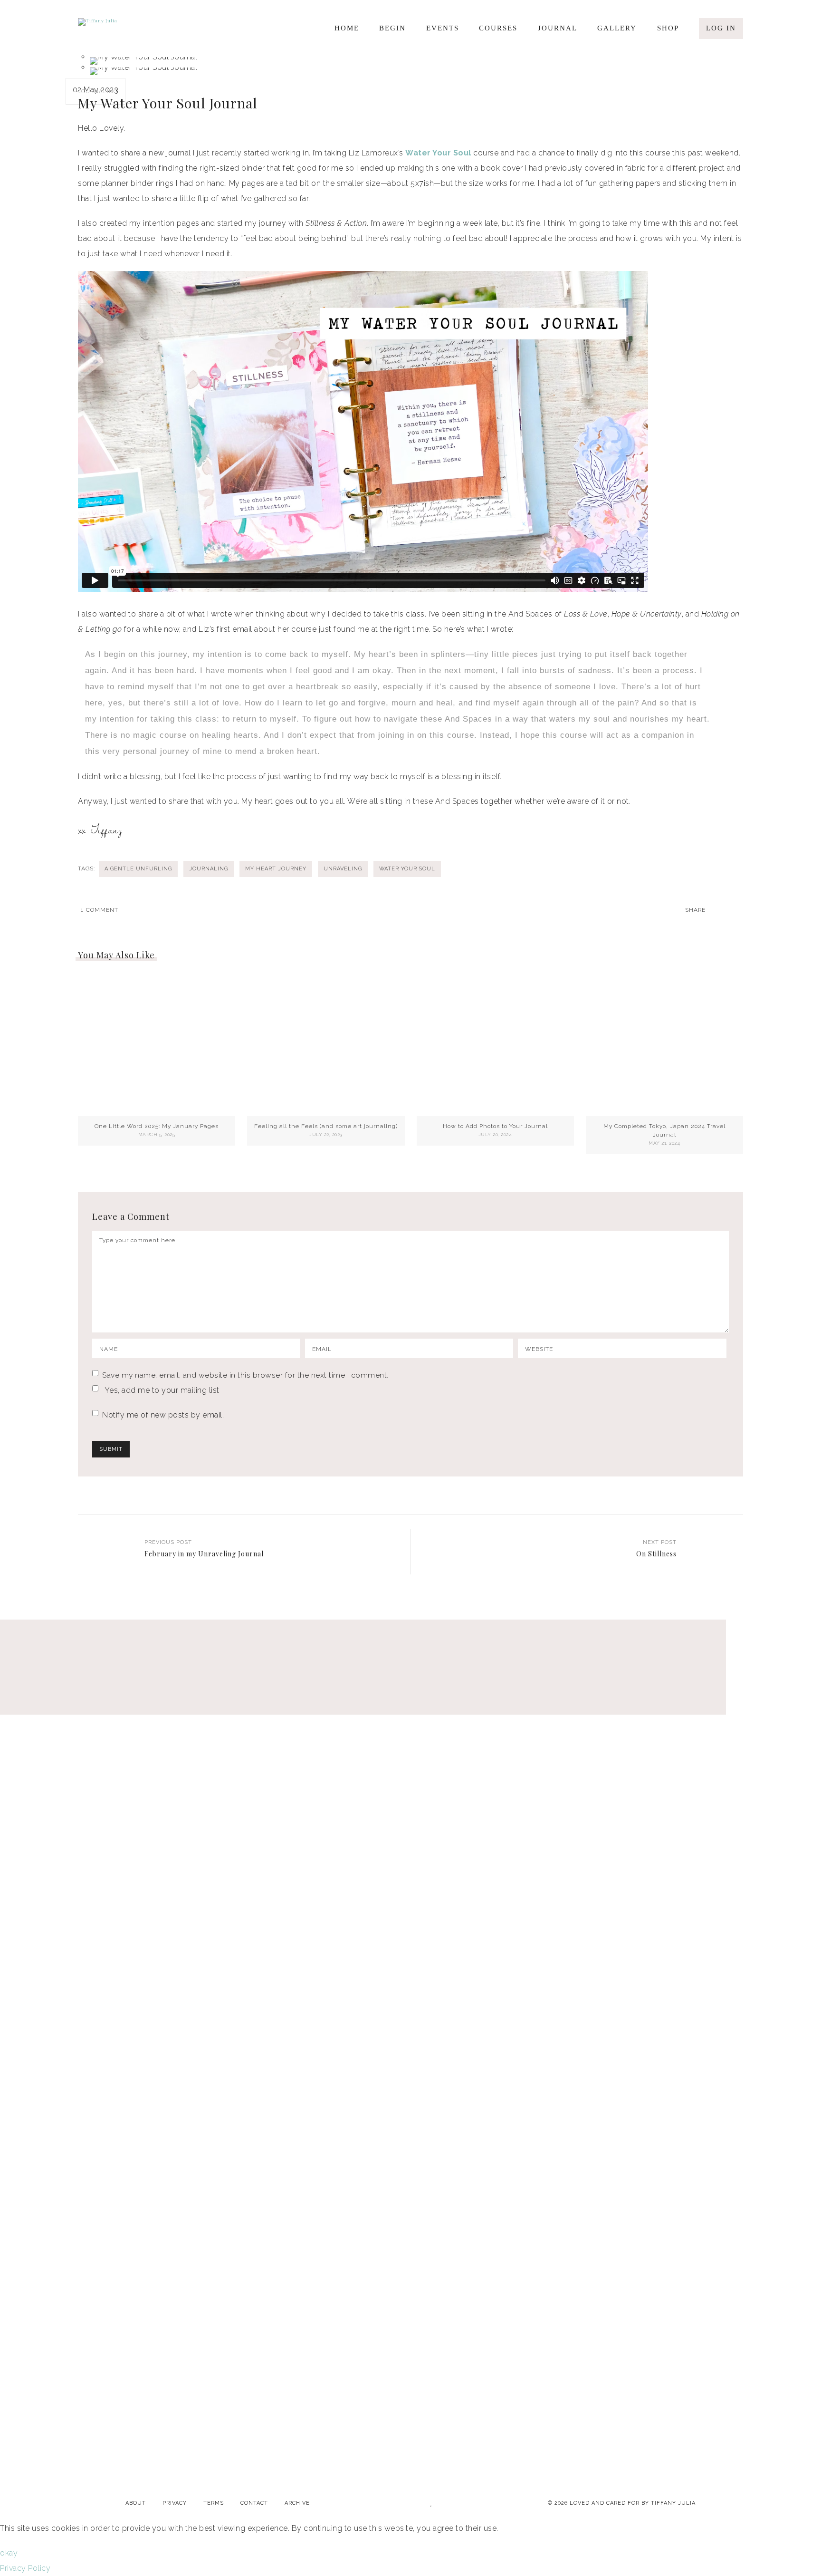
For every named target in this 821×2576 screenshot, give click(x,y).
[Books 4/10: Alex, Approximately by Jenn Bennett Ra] (246, 1759)
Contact (254, 2503)
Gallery (617, 28)
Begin (392, 28)
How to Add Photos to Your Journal (495, 1126)
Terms (214, 2503)
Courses (498, 28)
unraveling (343, 869)
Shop (668, 28)
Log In (721, 28)
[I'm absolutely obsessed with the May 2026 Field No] (576, 1728)
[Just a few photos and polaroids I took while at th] (80, 1713)
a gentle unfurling (138, 869)
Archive (297, 2503)
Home (347, 28)
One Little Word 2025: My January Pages (157, 1126)
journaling (209, 869)
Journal (558, 28)
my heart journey (276, 869)
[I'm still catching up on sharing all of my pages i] (741, 1782)
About (136, 2503)
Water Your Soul (438, 153)
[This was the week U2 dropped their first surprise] (410, 2063)
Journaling (98, 91)
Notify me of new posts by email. (163, 1415)
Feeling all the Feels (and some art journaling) (326, 1126)
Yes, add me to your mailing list (161, 1390)
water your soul (407, 869)
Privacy (175, 2503)
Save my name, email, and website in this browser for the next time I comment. (245, 1375)
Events (443, 28)
